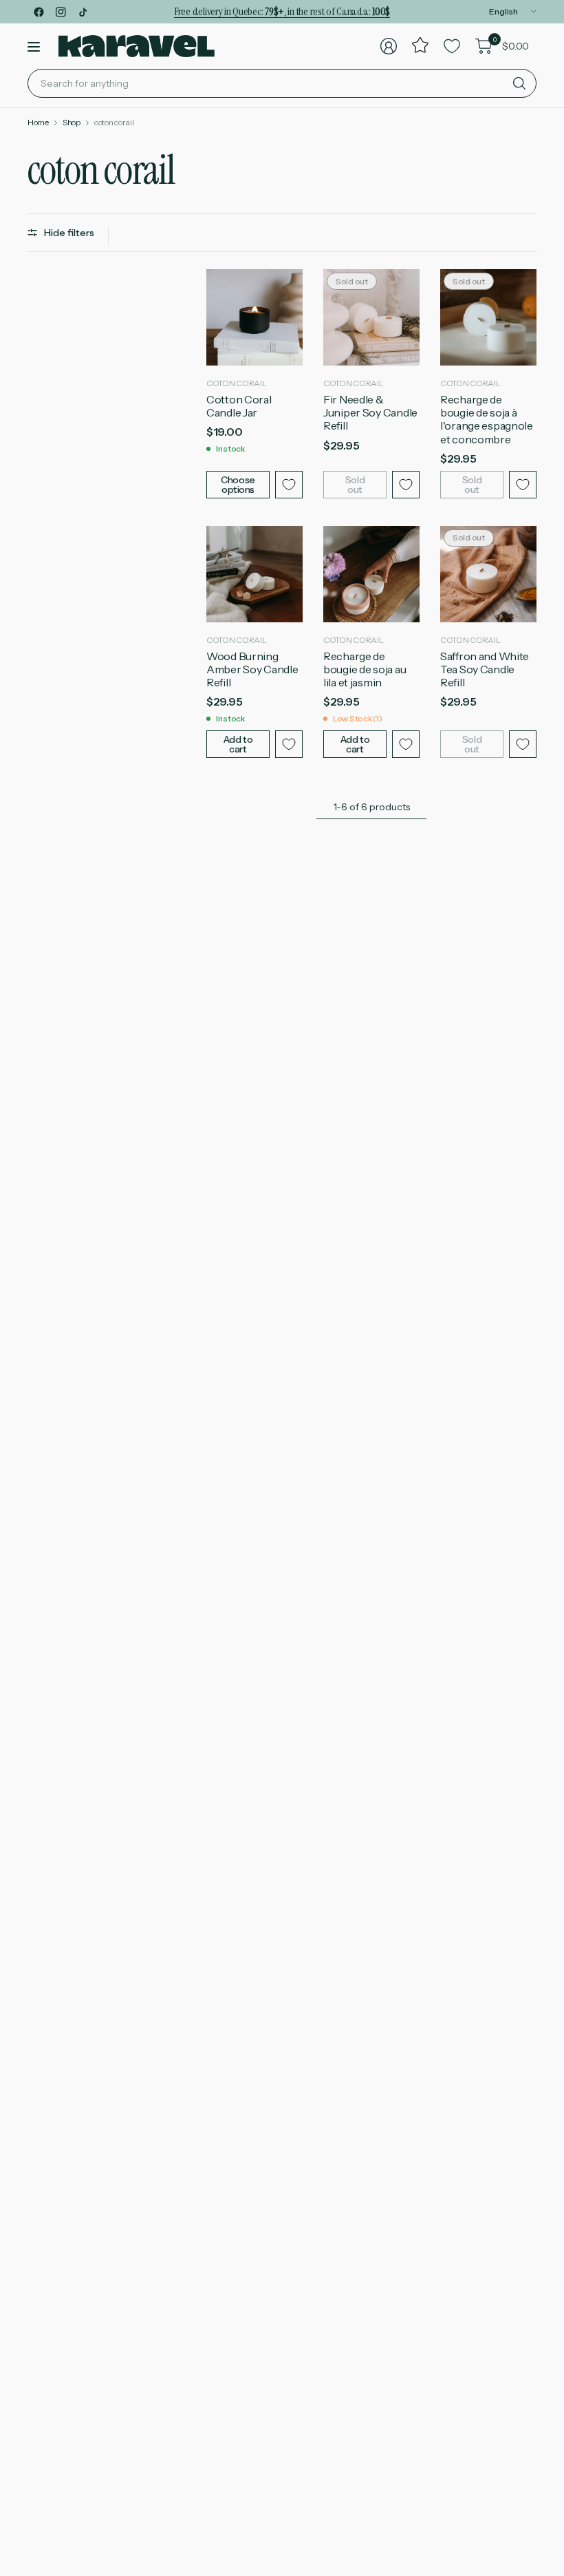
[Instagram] (61, 12)
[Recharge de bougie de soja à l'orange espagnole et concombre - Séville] (488, 317)
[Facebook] (39, 12)
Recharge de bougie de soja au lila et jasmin (365, 669)
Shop (72, 123)
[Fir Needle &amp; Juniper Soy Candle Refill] (371, 317)
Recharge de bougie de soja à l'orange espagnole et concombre (487, 420)
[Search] (519, 83)
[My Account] (389, 46)
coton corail (114, 123)
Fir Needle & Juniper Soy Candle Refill (370, 413)
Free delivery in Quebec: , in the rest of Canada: (282, 11)
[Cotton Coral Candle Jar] (254, 317)
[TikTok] (83, 12)
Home (38, 123)
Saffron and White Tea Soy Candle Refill (485, 669)
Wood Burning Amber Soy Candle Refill (252, 669)
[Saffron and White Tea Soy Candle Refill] (488, 574)
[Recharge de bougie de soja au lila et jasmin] (371, 574)
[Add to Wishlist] (289, 485)
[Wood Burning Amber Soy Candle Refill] (254, 574)
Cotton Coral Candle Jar (239, 406)
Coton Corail (237, 383)
